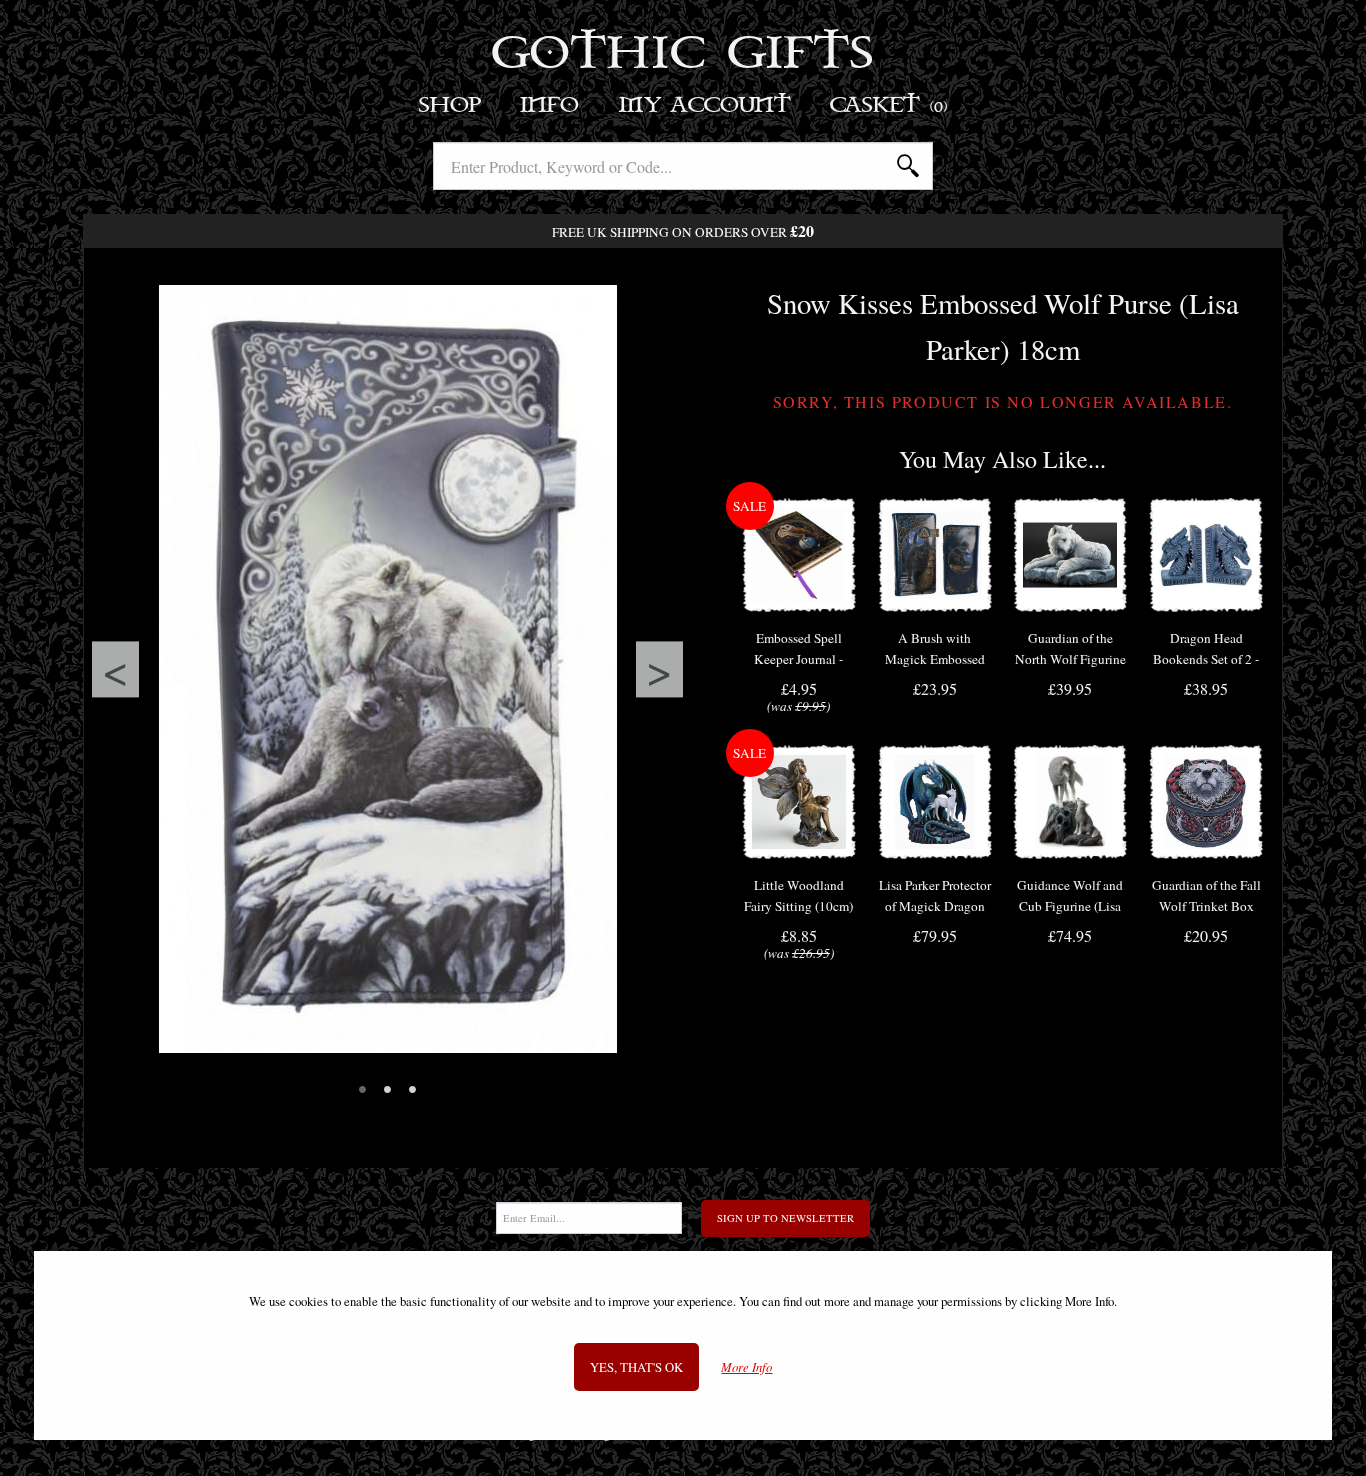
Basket (889, 105)
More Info (746, 1366)
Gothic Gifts (683, 55)
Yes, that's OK (636, 1366)
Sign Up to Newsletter (785, 1218)
